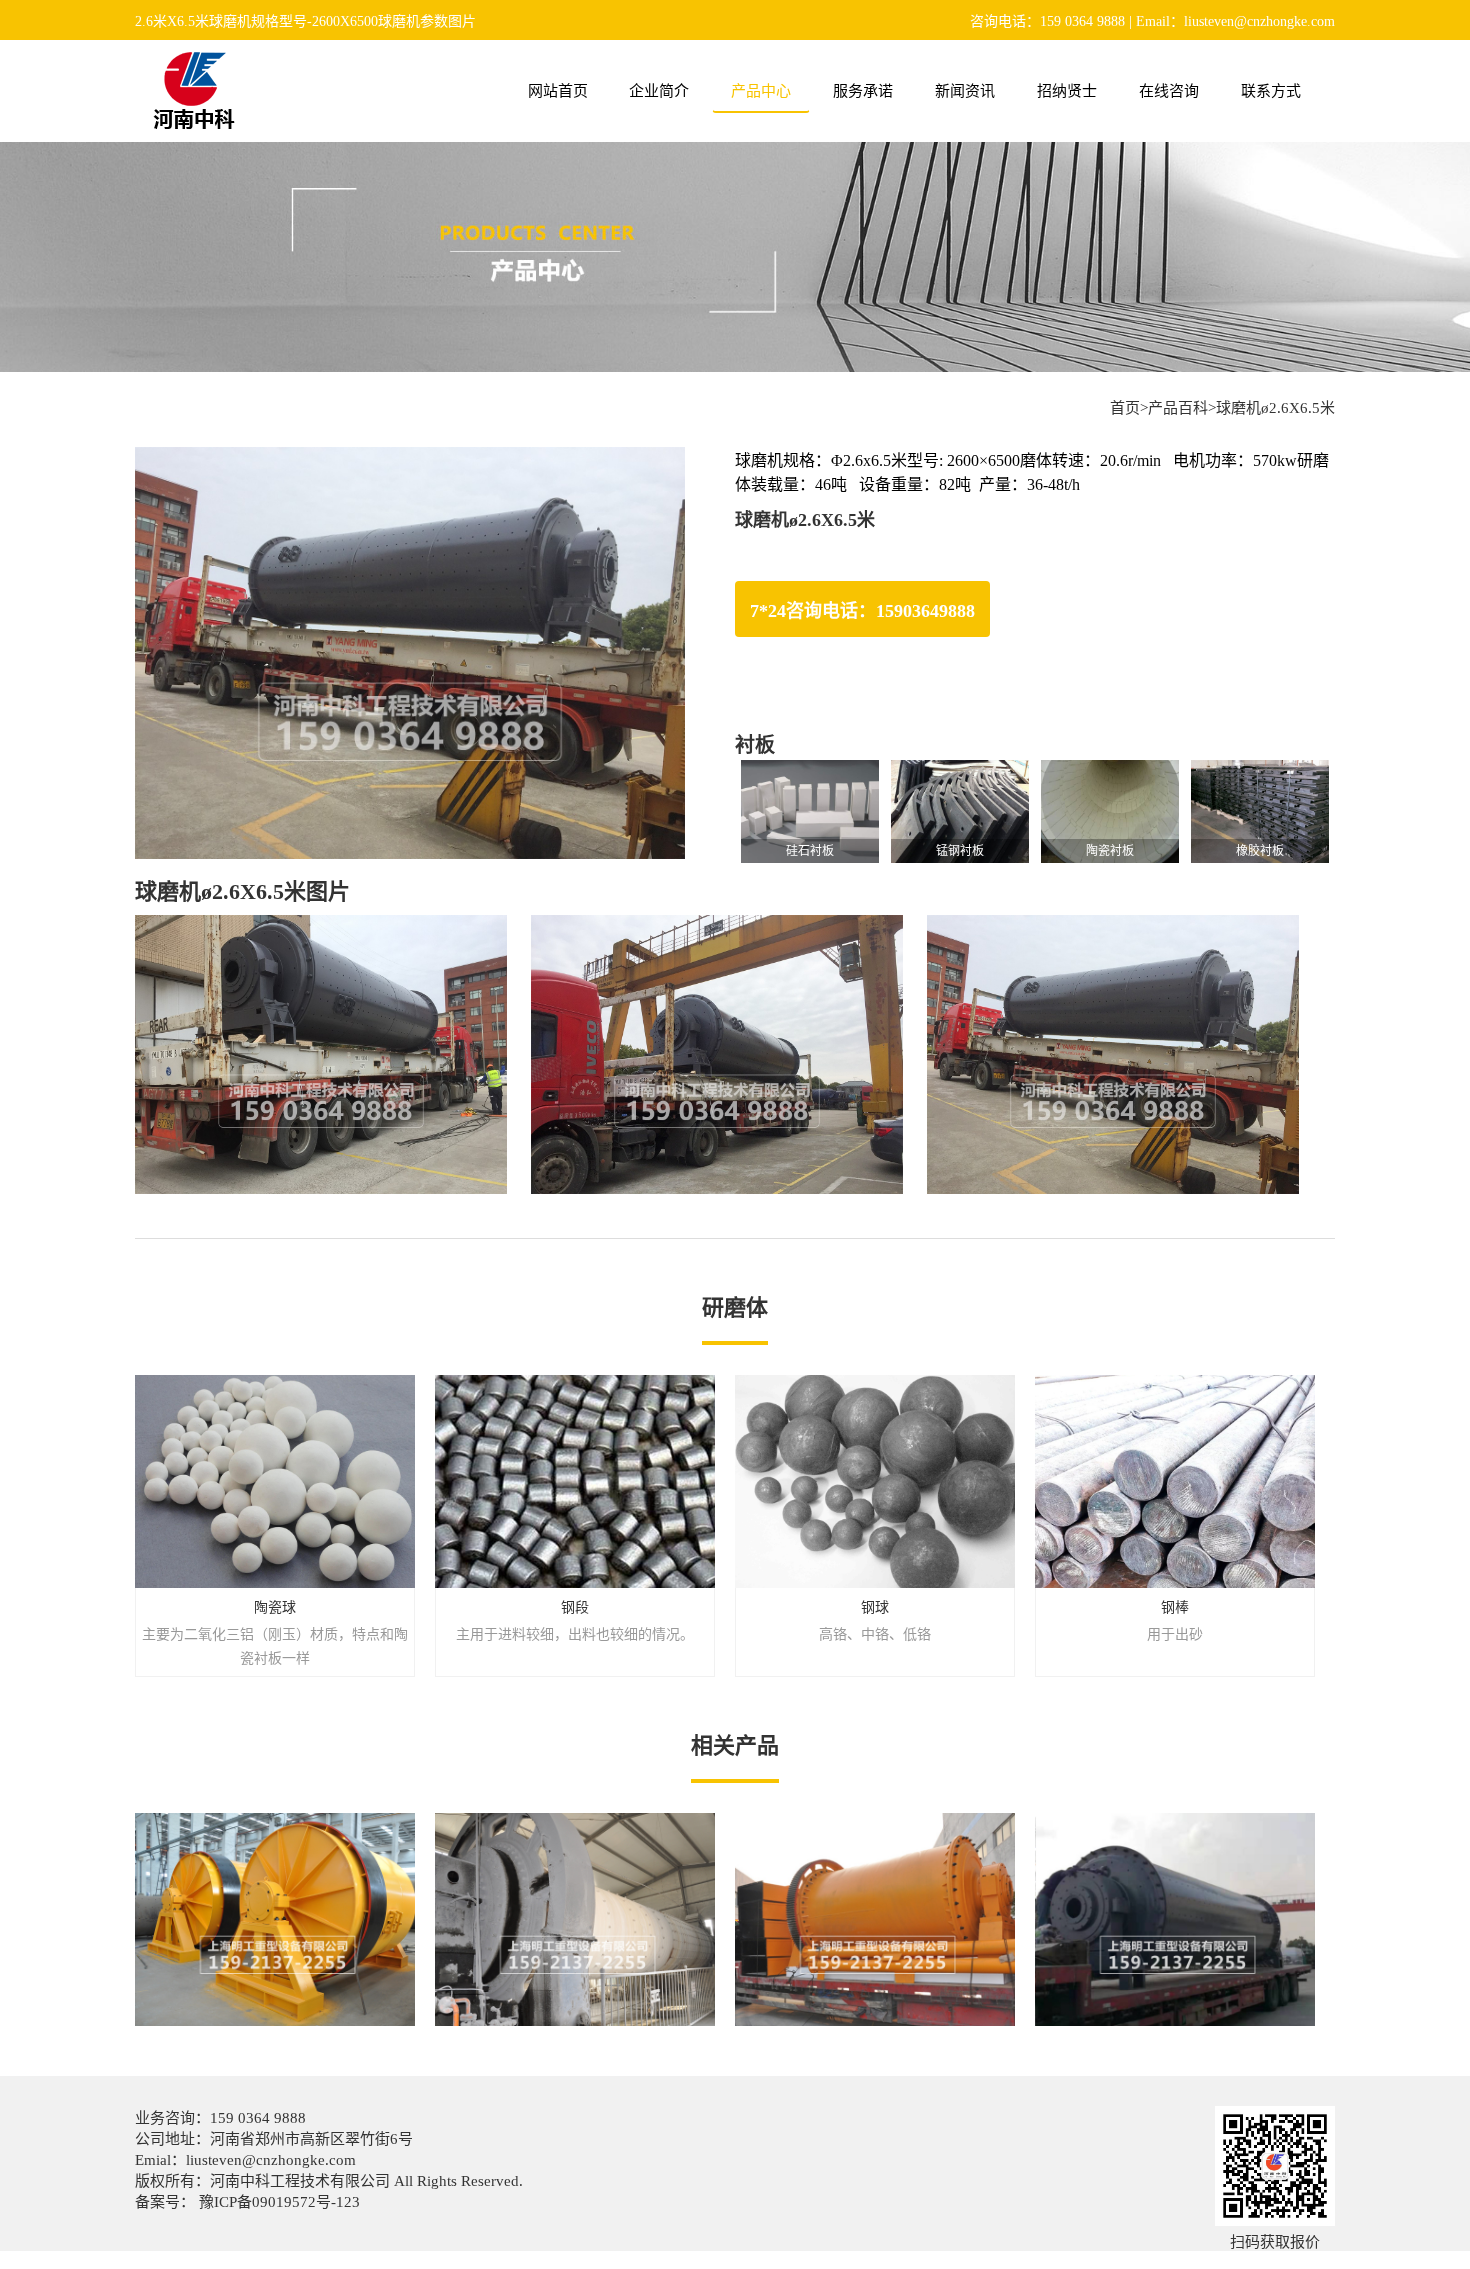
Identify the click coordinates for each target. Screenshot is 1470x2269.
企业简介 (659, 91)
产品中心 (761, 91)
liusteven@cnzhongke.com (271, 2160)
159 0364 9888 (258, 2118)
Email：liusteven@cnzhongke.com (1235, 21)
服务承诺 (863, 91)
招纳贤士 (1067, 91)
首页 (1125, 408)
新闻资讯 (965, 91)
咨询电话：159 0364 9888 (1047, 21)
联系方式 (1271, 91)
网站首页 (558, 91)
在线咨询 (1169, 91)
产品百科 (1178, 408)
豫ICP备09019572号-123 (277, 2202)
